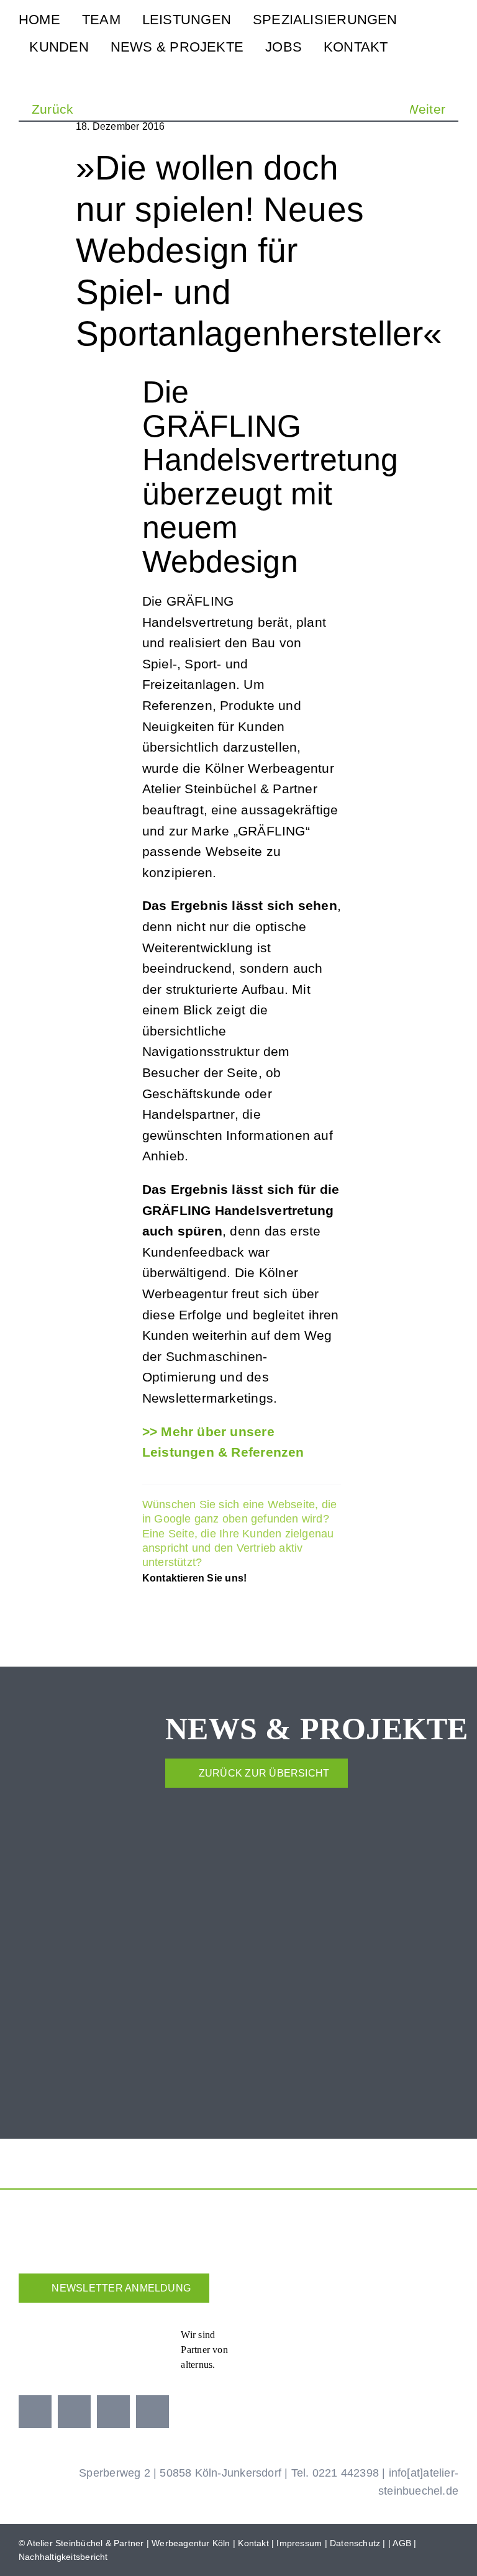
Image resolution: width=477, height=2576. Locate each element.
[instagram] (74, 2412)
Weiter (426, 109)
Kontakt (253, 2543)
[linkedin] (152, 2412)
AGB (402, 2543)
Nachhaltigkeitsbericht (63, 2557)
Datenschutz (355, 2543)
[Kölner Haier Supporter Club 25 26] (260, 2338)
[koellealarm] (323, 2334)
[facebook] (35, 2412)
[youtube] (113, 2412)
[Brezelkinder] (382, 2338)
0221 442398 (346, 2473)
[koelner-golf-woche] (441, 2334)
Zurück (52, 109)
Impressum (299, 2543)
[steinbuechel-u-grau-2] (453, 34)
